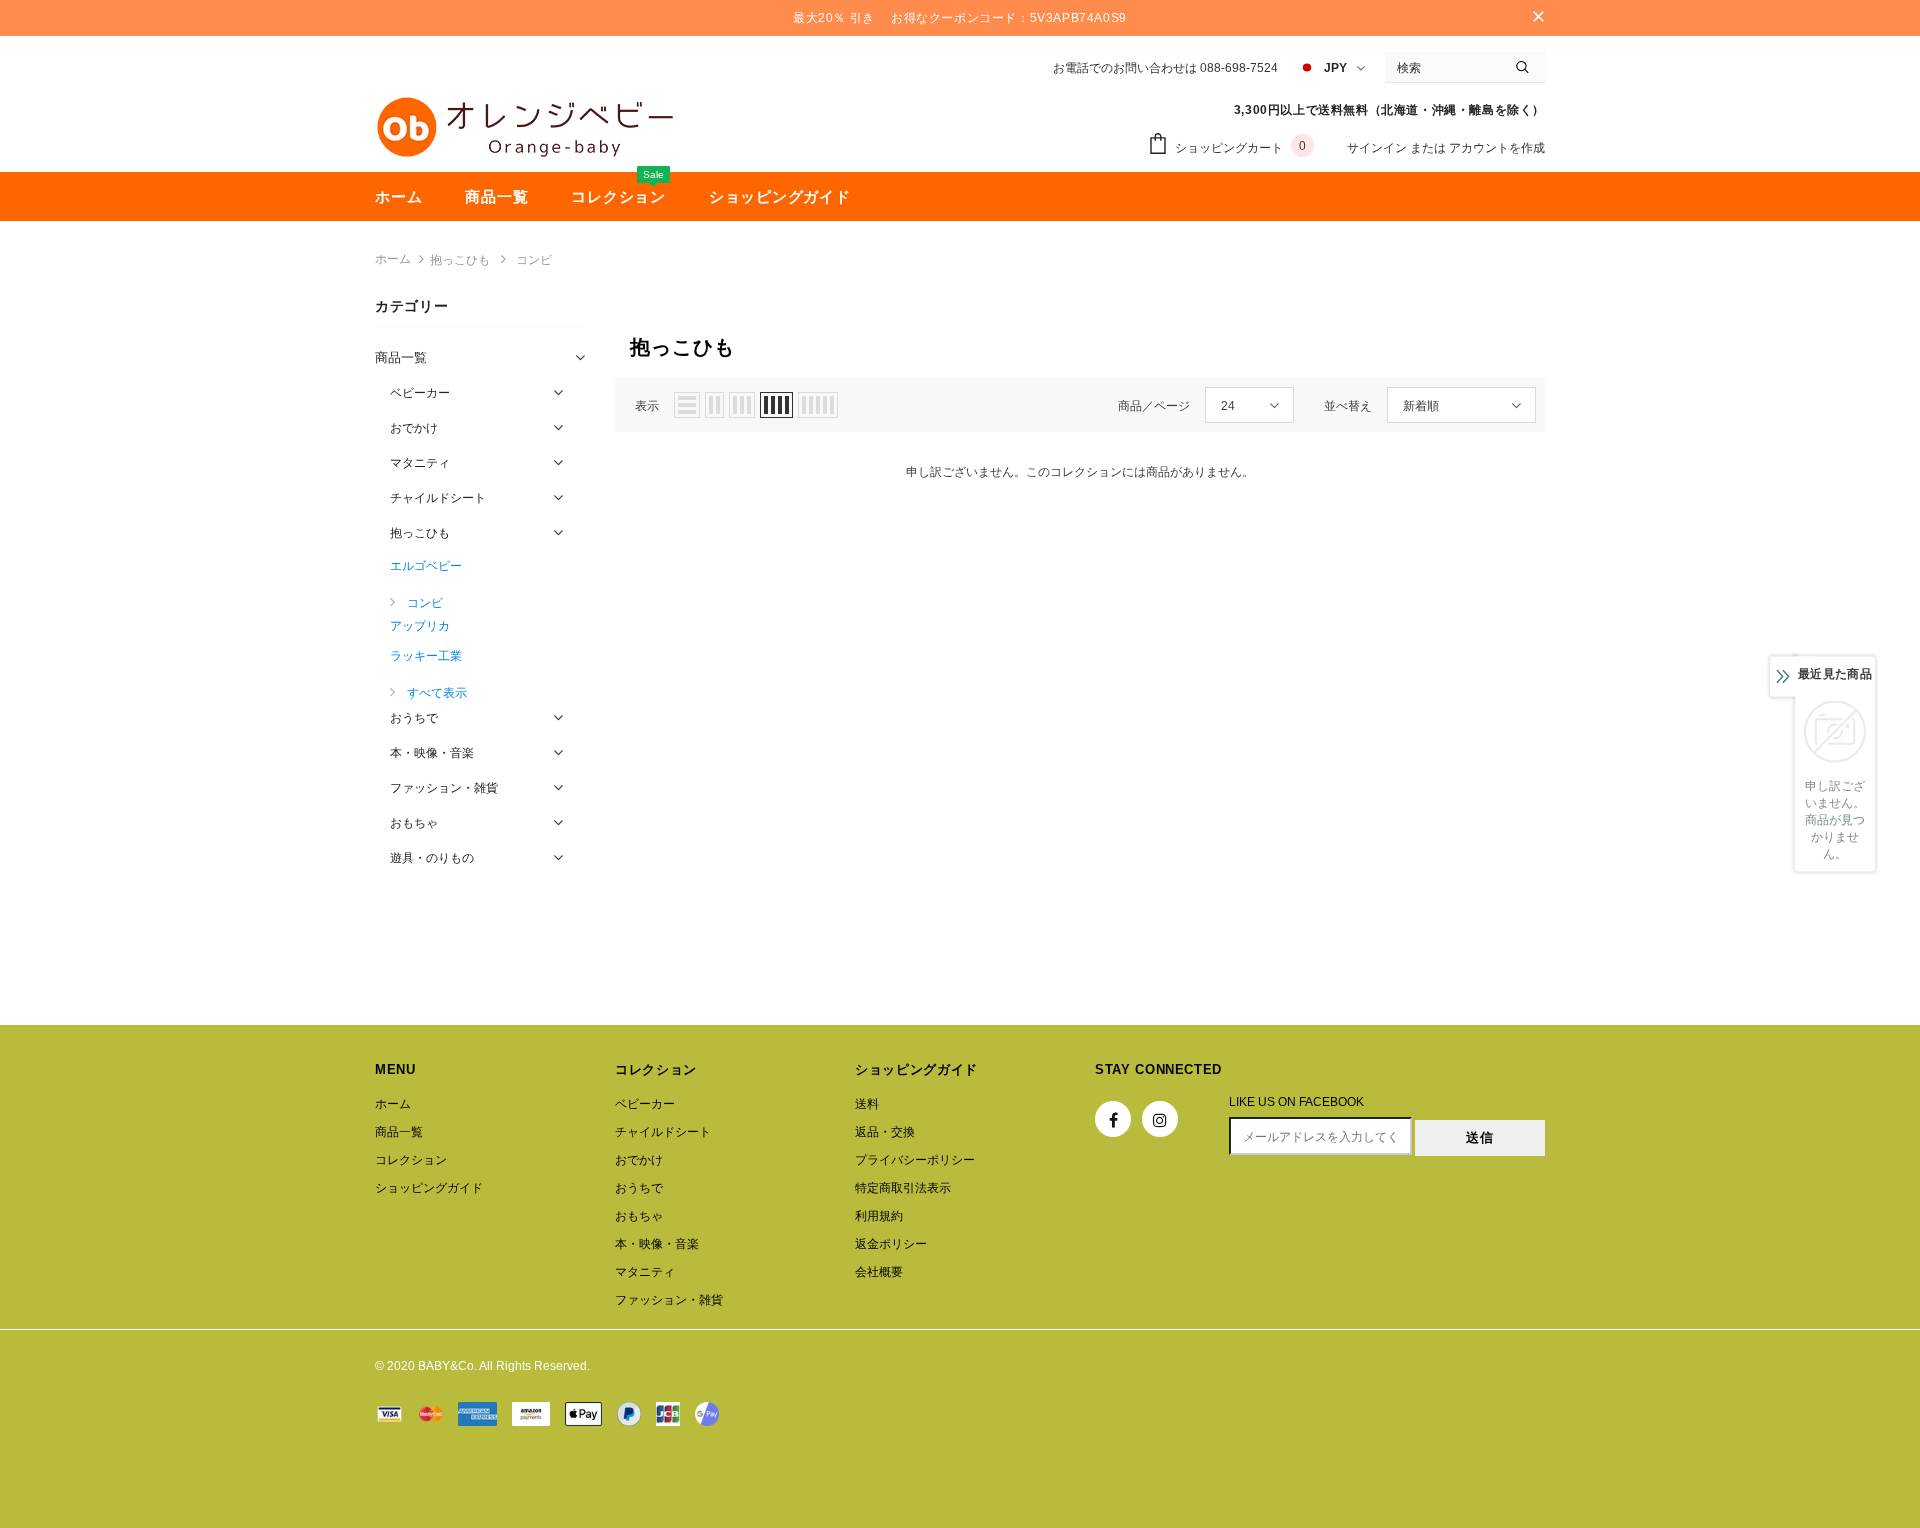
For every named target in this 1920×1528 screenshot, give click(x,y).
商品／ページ (1154, 406)
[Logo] (525, 127)
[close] (1538, 18)
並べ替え (1348, 406)
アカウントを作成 (1497, 148)
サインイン (1378, 148)
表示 (647, 406)
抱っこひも (460, 260)
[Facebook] (1113, 1119)
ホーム (393, 259)
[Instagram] (1160, 1119)
